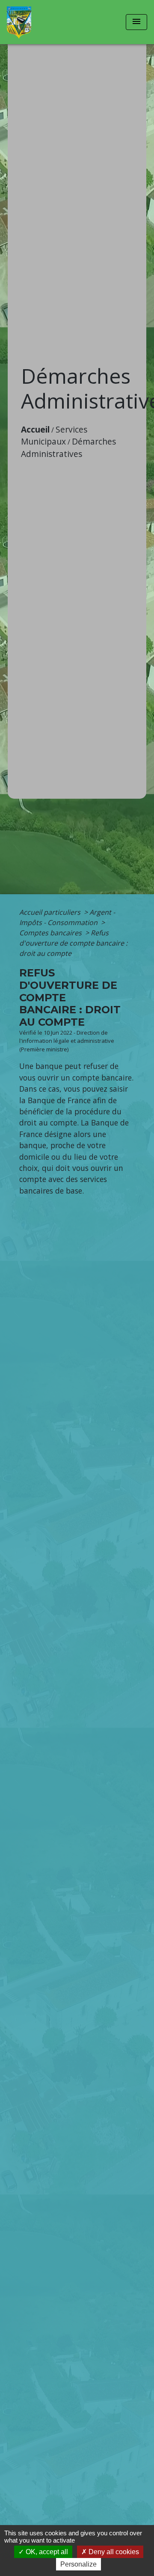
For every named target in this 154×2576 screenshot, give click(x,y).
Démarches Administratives (68, 448)
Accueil (35, 429)
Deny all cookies (113, 2552)
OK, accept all (46, 2552)
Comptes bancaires (51, 933)
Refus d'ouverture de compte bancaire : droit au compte (73, 943)
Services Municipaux (54, 436)
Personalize (78, 2564)
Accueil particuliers (51, 912)
